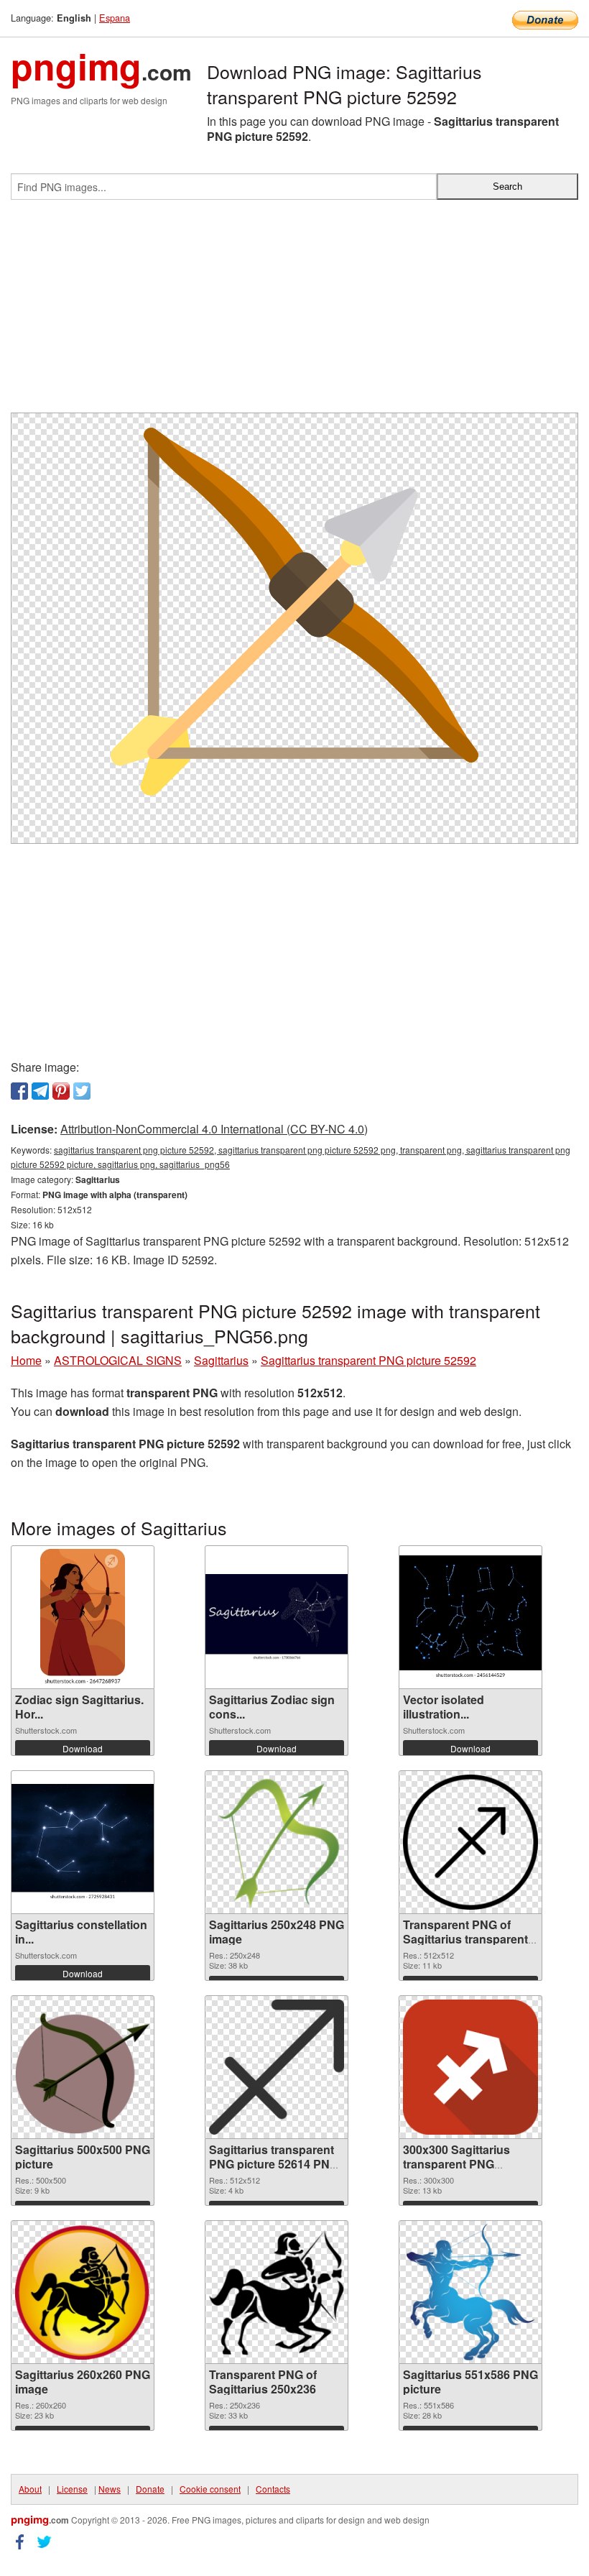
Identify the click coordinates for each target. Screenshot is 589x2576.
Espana (115, 18)
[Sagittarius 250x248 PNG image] (277, 1842)
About (30, 2489)
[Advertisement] (294, 312)
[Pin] (61, 1091)
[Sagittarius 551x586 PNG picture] (471, 2292)
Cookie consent (210, 2489)
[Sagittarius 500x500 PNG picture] (83, 2067)
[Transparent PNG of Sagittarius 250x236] (277, 2292)
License (72, 2489)
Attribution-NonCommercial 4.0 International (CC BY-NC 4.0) (214, 1129)
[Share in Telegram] (40, 1091)
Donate (150, 2489)
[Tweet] (82, 1091)
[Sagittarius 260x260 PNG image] (83, 2292)
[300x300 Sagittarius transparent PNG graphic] (470, 2067)
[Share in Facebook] (19, 1091)
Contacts (273, 2489)
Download (83, 1748)
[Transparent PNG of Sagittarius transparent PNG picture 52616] (470, 1842)
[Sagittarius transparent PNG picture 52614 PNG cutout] (277, 2067)
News (110, 2489)
